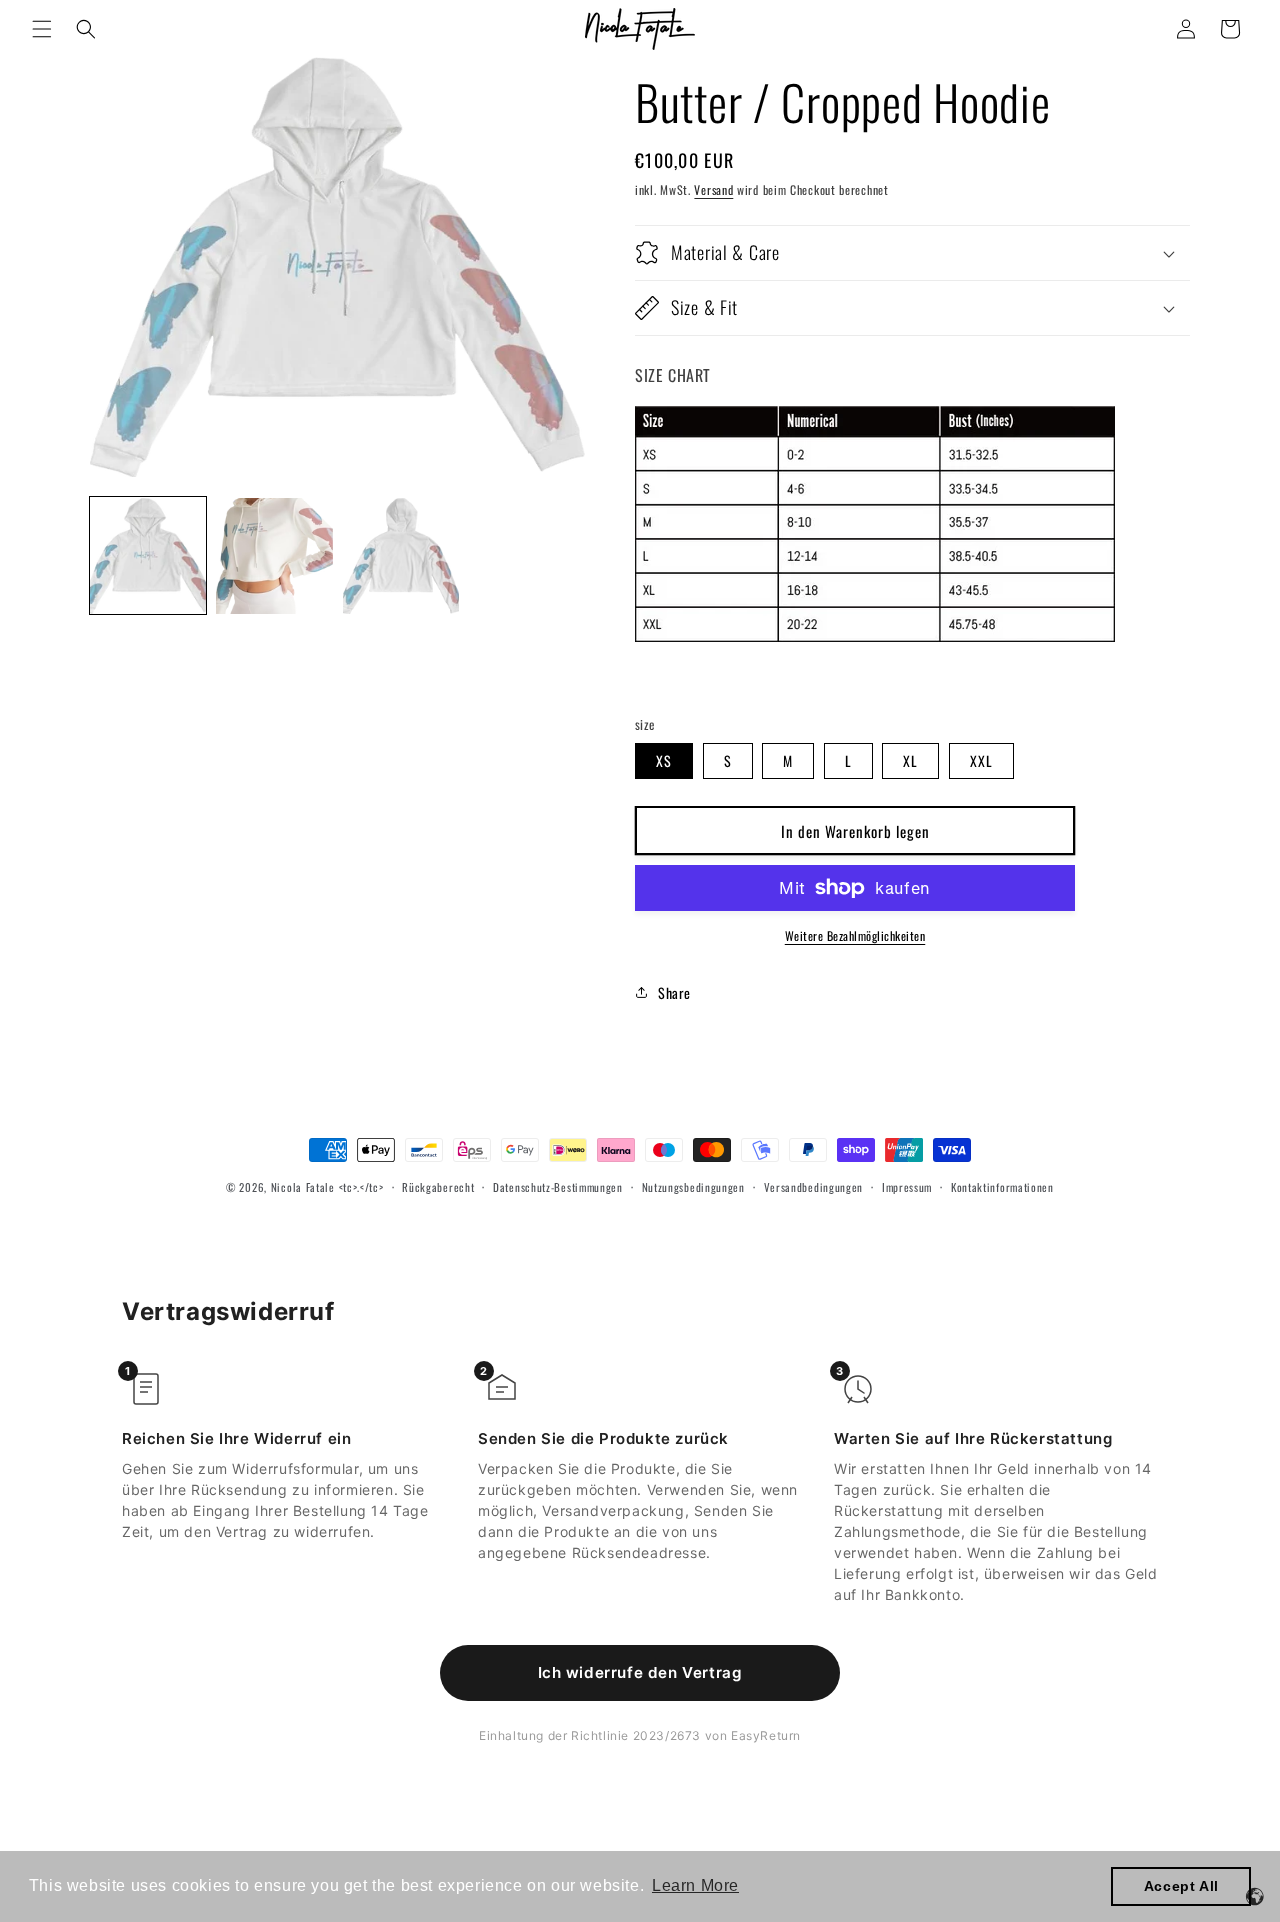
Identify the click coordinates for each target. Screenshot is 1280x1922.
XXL (981, 760)
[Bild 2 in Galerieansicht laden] (274, 556)
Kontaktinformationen (1002, 1187)
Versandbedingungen (814, 1187)
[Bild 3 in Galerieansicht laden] (401, 556)
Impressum (907, 1187)
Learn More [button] (695, 1885)
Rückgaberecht (438, 1187)
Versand (713, 189)
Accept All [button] (1181, 1886)
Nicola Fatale (303, 1187)
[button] (42, 29)
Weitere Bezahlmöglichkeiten (855, 935)
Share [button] (674, 992)
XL (910, 760)
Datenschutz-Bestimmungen (558, 1187)
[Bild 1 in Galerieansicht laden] (148, 556)
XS (664, 760)
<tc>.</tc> (361, 1187)
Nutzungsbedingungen (693, 1187)
